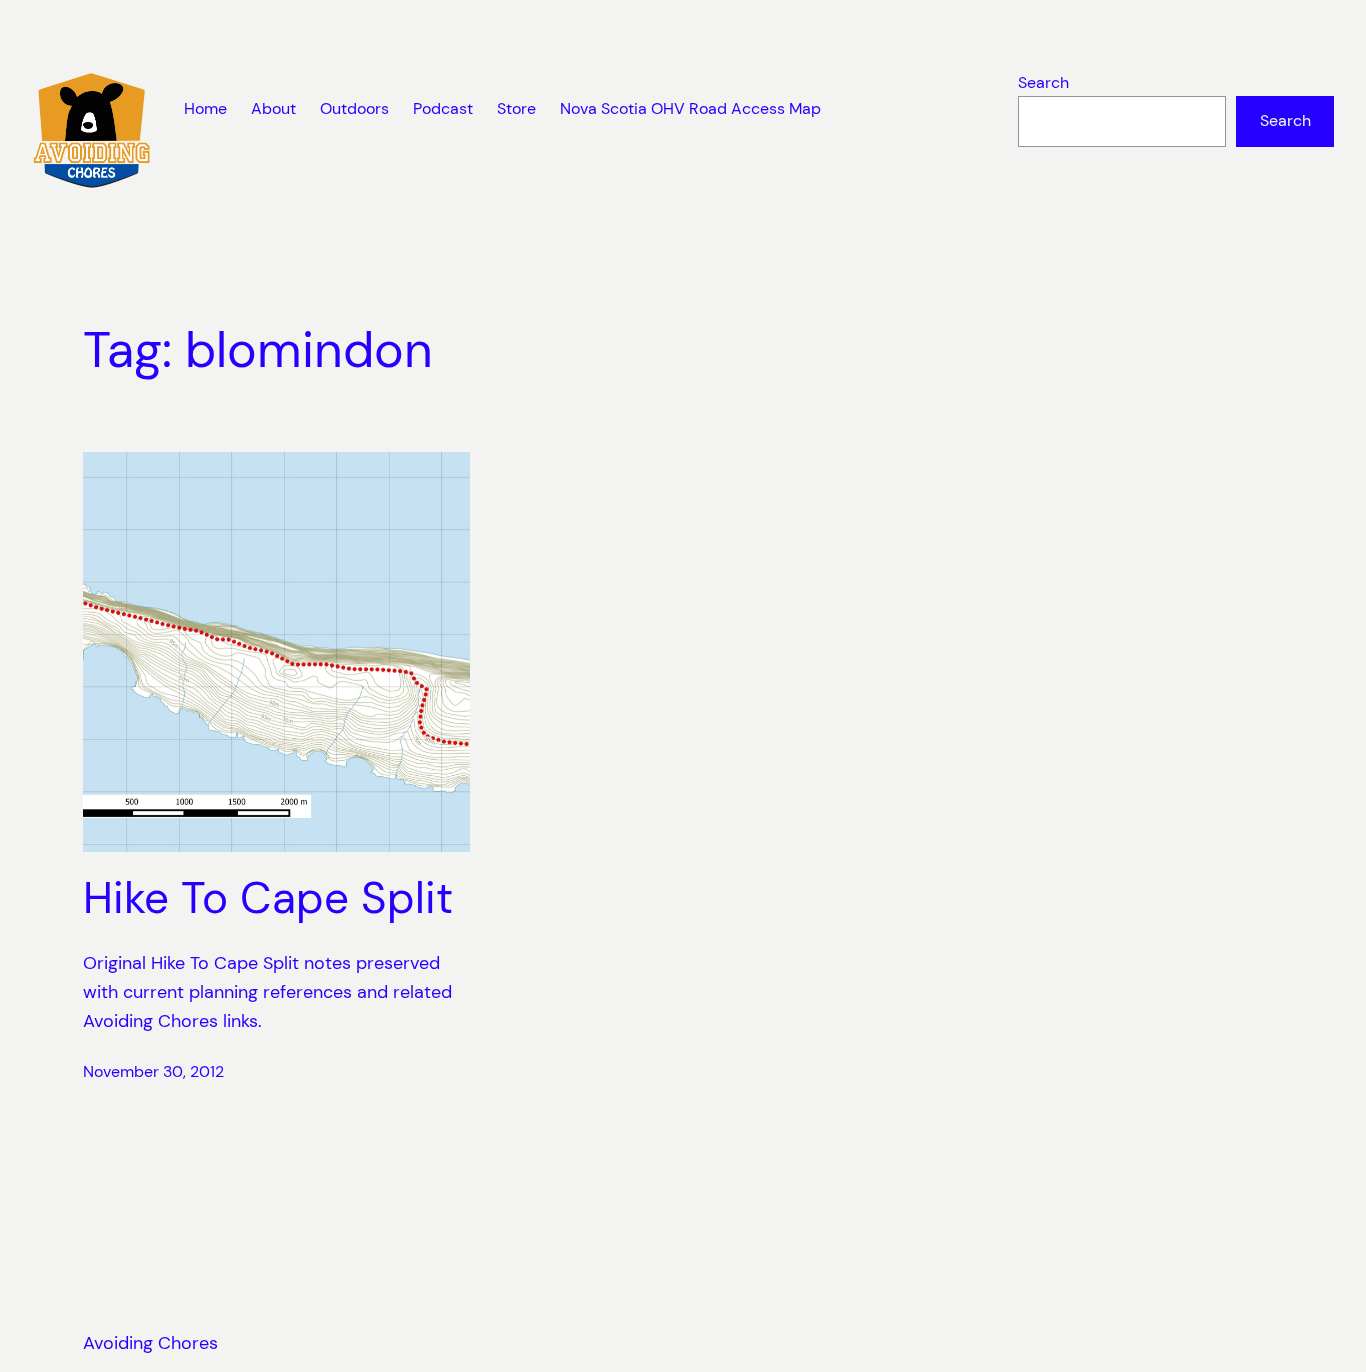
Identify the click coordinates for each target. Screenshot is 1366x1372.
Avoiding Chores (150, 1343)
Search (1043, 82)
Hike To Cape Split (268, 898)
